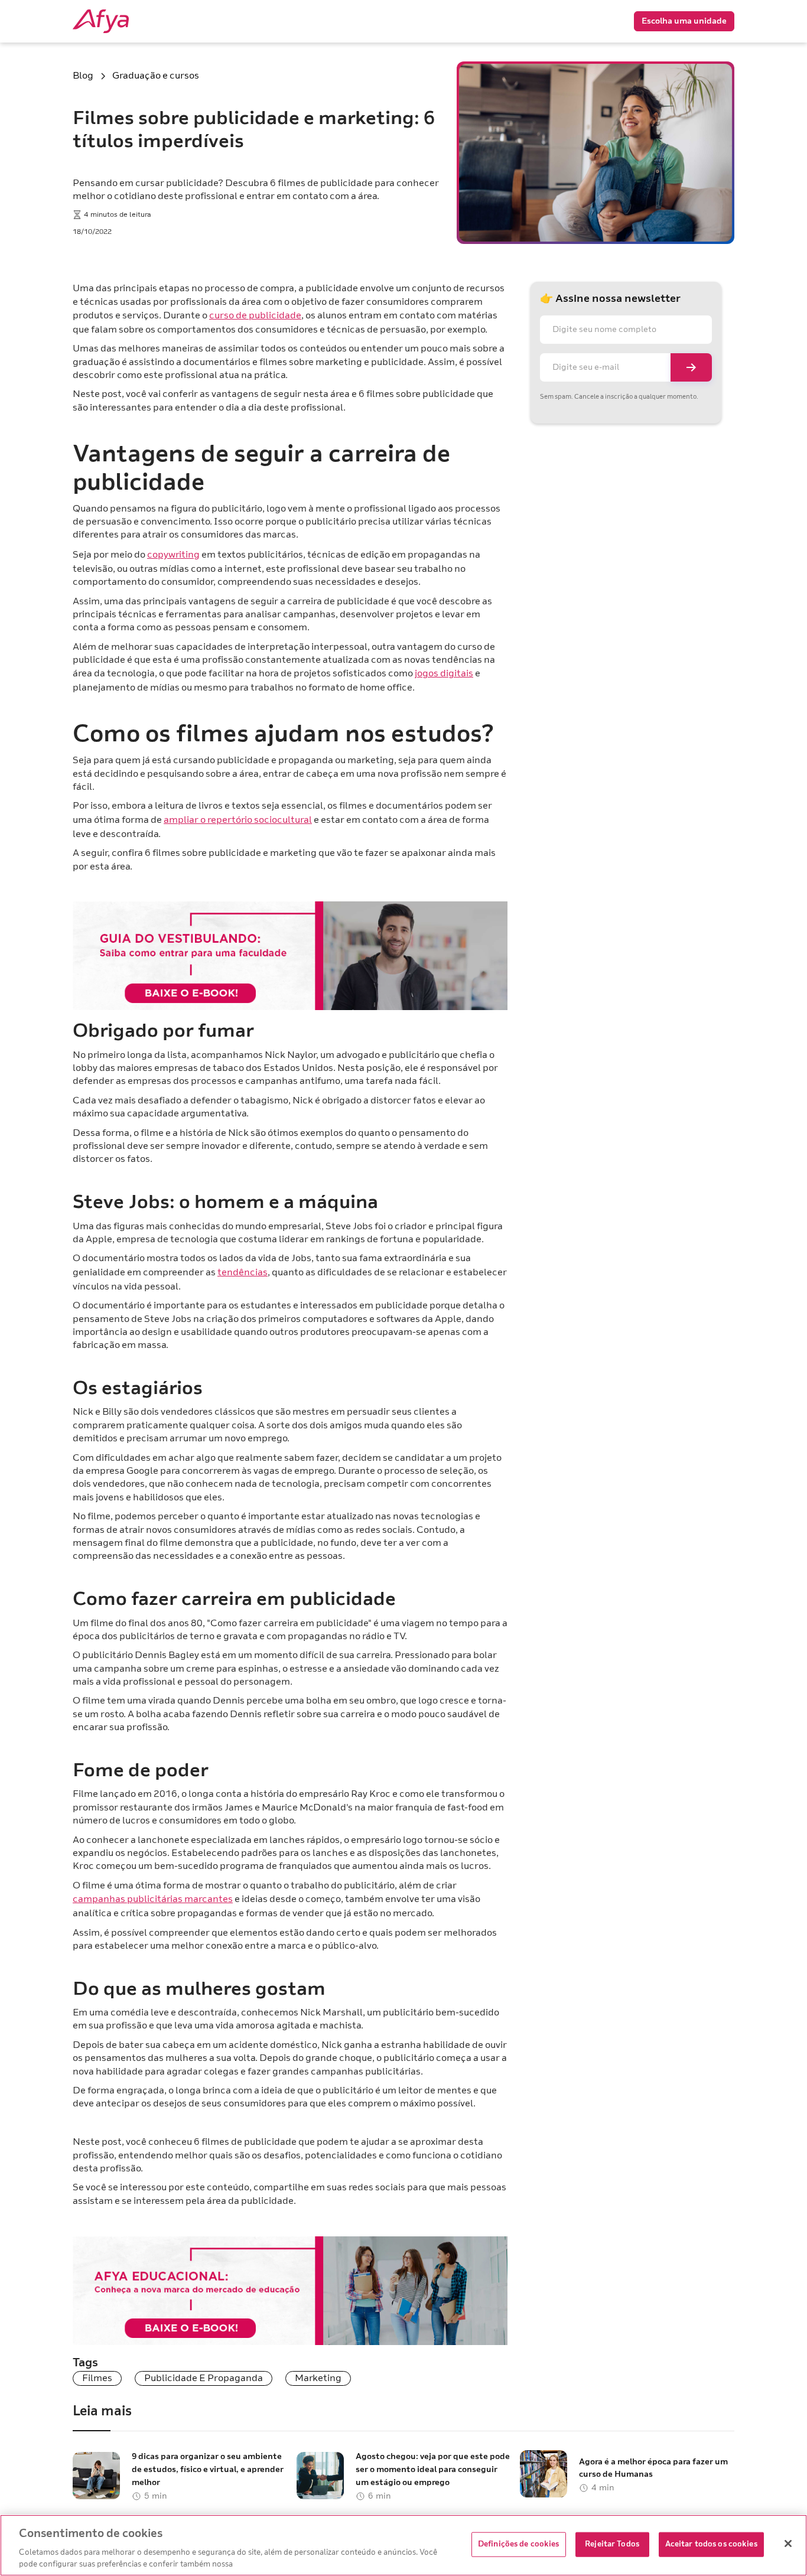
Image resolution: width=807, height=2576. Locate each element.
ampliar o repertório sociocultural (238, 820)
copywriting (173, 555)
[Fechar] (788, 2544)
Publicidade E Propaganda (204, 2378)
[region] (403, 2545)
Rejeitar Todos (612, 2544)
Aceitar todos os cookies (711, 2544)
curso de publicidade (255, 315)
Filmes (97, 2378)
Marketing (318, 2378)
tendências (243, 1272)
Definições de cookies (519, 2544)
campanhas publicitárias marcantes (153, 1899)
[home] (120, 21)
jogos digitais (444, 673)
